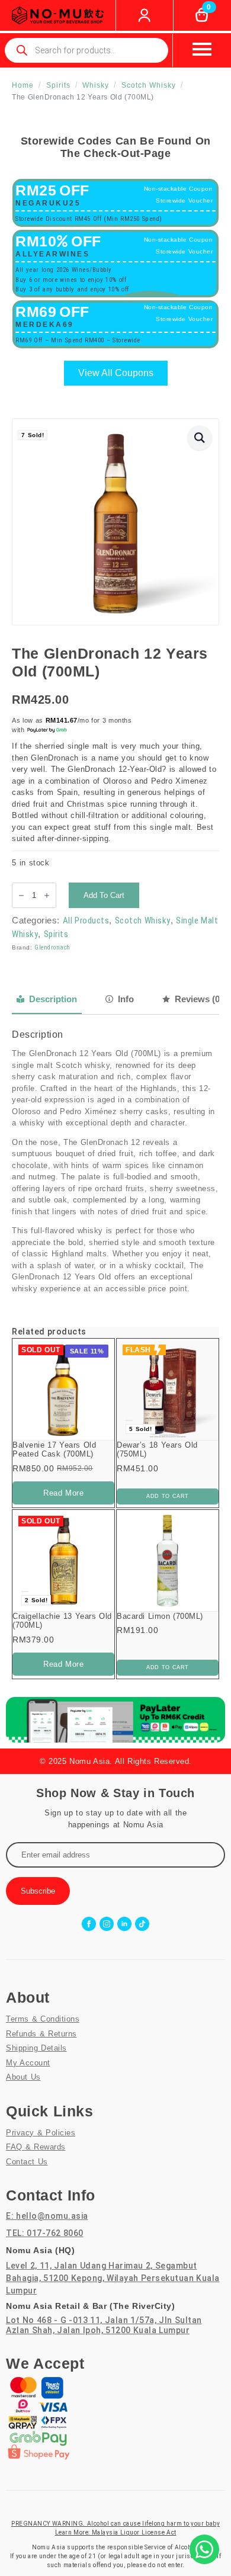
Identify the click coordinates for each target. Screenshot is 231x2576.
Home (23, 85)
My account (28, 2063)
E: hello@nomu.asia (47, 2216)
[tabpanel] (115, 1162)
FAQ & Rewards (36, 2147)
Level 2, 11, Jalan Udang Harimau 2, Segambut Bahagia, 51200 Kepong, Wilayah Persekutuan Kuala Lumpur (113, 2278)
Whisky (96, 85)
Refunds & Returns (41, 2034)
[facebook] (89, 1924)
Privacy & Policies (41, 2133)
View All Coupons (116, 373)
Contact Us (27, 2162)
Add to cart (104, 895)
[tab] (47, 999)
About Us (23, 2077)
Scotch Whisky (149, 85)
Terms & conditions (43, 2019)
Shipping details (36, 2048)
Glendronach (52, 947)
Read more (63, 1493)
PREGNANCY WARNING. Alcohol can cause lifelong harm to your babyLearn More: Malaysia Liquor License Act (115, 2528)
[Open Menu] (202, 49)
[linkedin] (124, 1924)
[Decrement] (21, 895)
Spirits (58, 85)
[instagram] (107, 1924)
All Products (86, 920)
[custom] (142, 1924)
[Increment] (47, 895)
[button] (200, 438)
